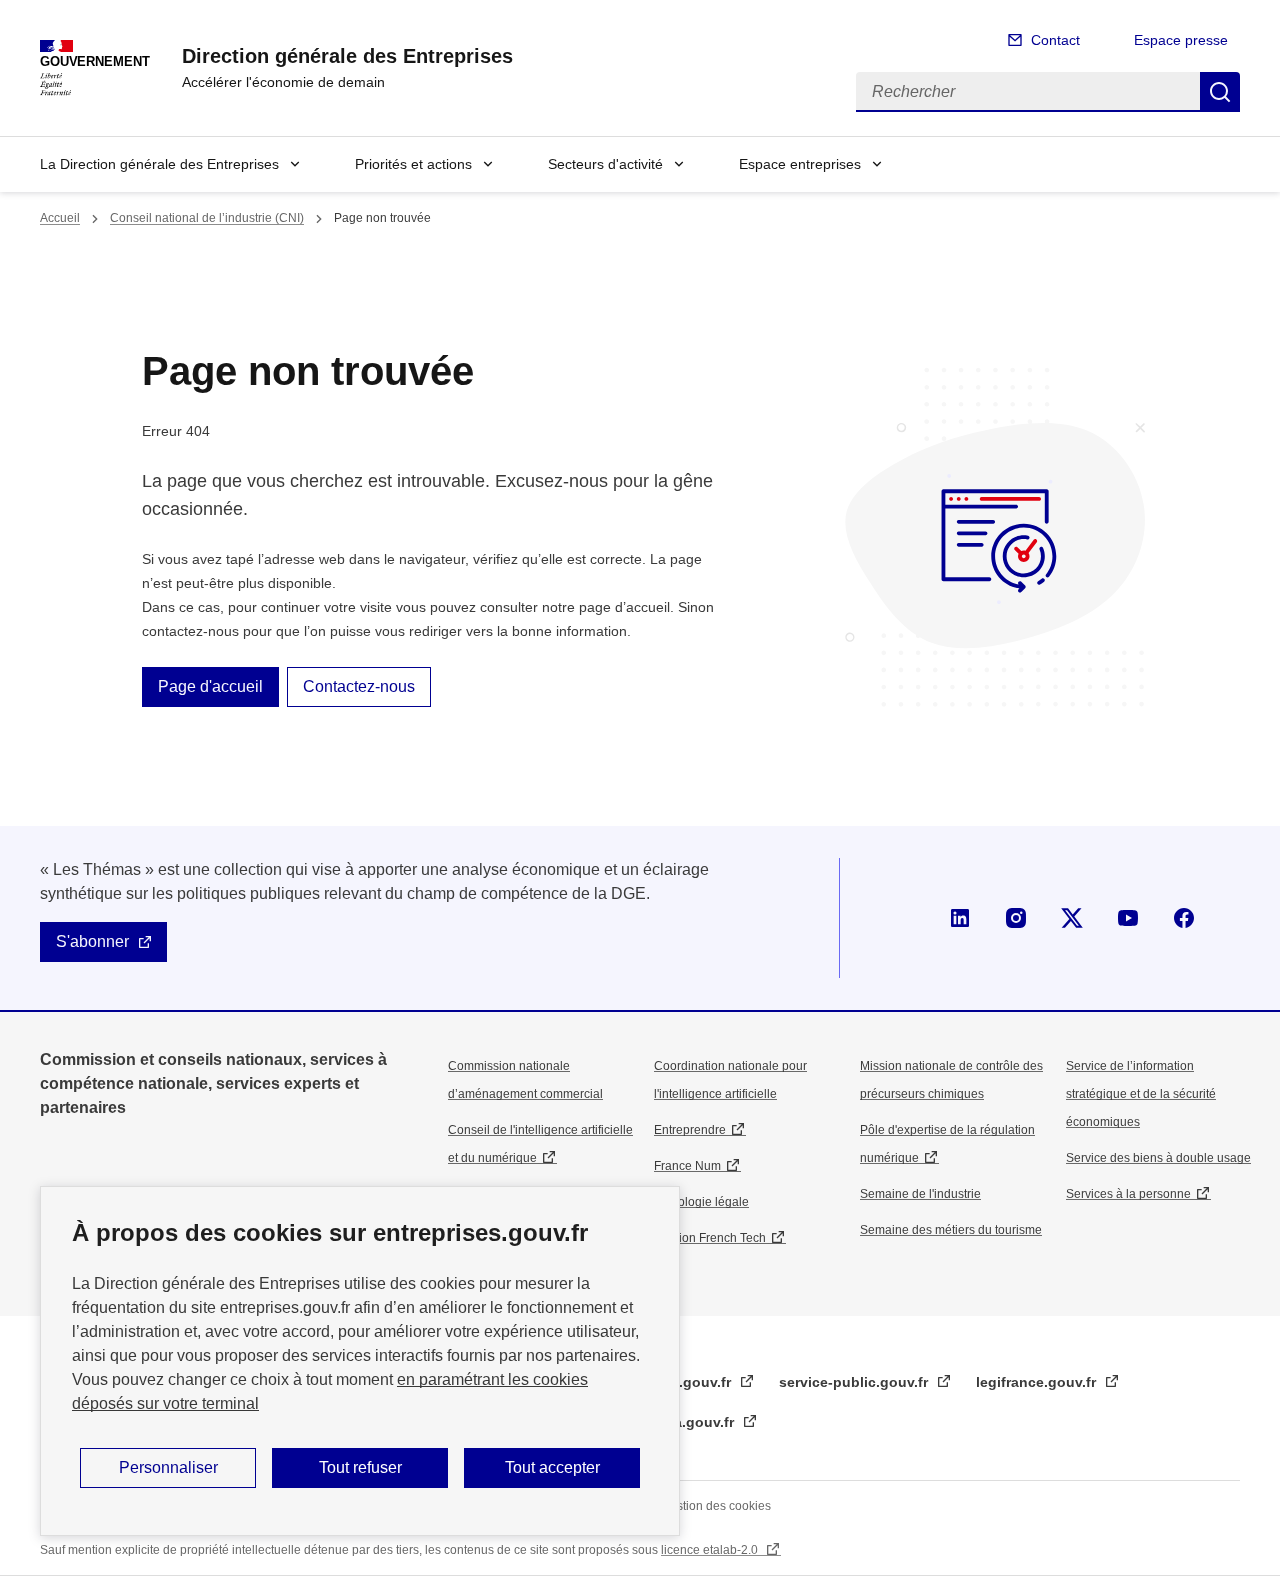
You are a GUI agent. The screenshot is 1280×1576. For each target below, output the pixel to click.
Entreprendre (690, 1130)
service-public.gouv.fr (855, 1382)
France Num (687, 1166)
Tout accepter (552, 1467)
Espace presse (1181, 40)
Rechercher (1220, 92)
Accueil (60, 218)
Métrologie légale (701, 1202)
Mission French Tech (710, 1238)
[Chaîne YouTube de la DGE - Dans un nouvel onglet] (1128, 918)
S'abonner (92, 941)
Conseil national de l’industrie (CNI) (207, 218)
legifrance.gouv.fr (1038, 1382)
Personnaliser (168, 1467)
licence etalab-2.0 (711, 1550)
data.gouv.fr (695, 1422)
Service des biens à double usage (1158, 1158)
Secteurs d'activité (605, 164)
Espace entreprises (800, 164)
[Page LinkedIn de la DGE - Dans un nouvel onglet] (960, 918)
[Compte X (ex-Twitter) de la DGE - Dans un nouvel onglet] (1072, 918)
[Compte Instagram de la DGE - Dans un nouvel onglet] (1016, 918)
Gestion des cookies (716, 1506)
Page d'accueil (210, 686)
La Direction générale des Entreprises (159, 164)
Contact (1055, 40)
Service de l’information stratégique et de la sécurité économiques (1141, 1094)
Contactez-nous (359, 686)
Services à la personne (1128, 1194)
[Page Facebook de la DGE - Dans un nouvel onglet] (1184, 918)
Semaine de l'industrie (920, 1194)
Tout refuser (360, 1467)
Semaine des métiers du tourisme (951, 1230)
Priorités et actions (413, 164)
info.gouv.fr (693, 1382)
